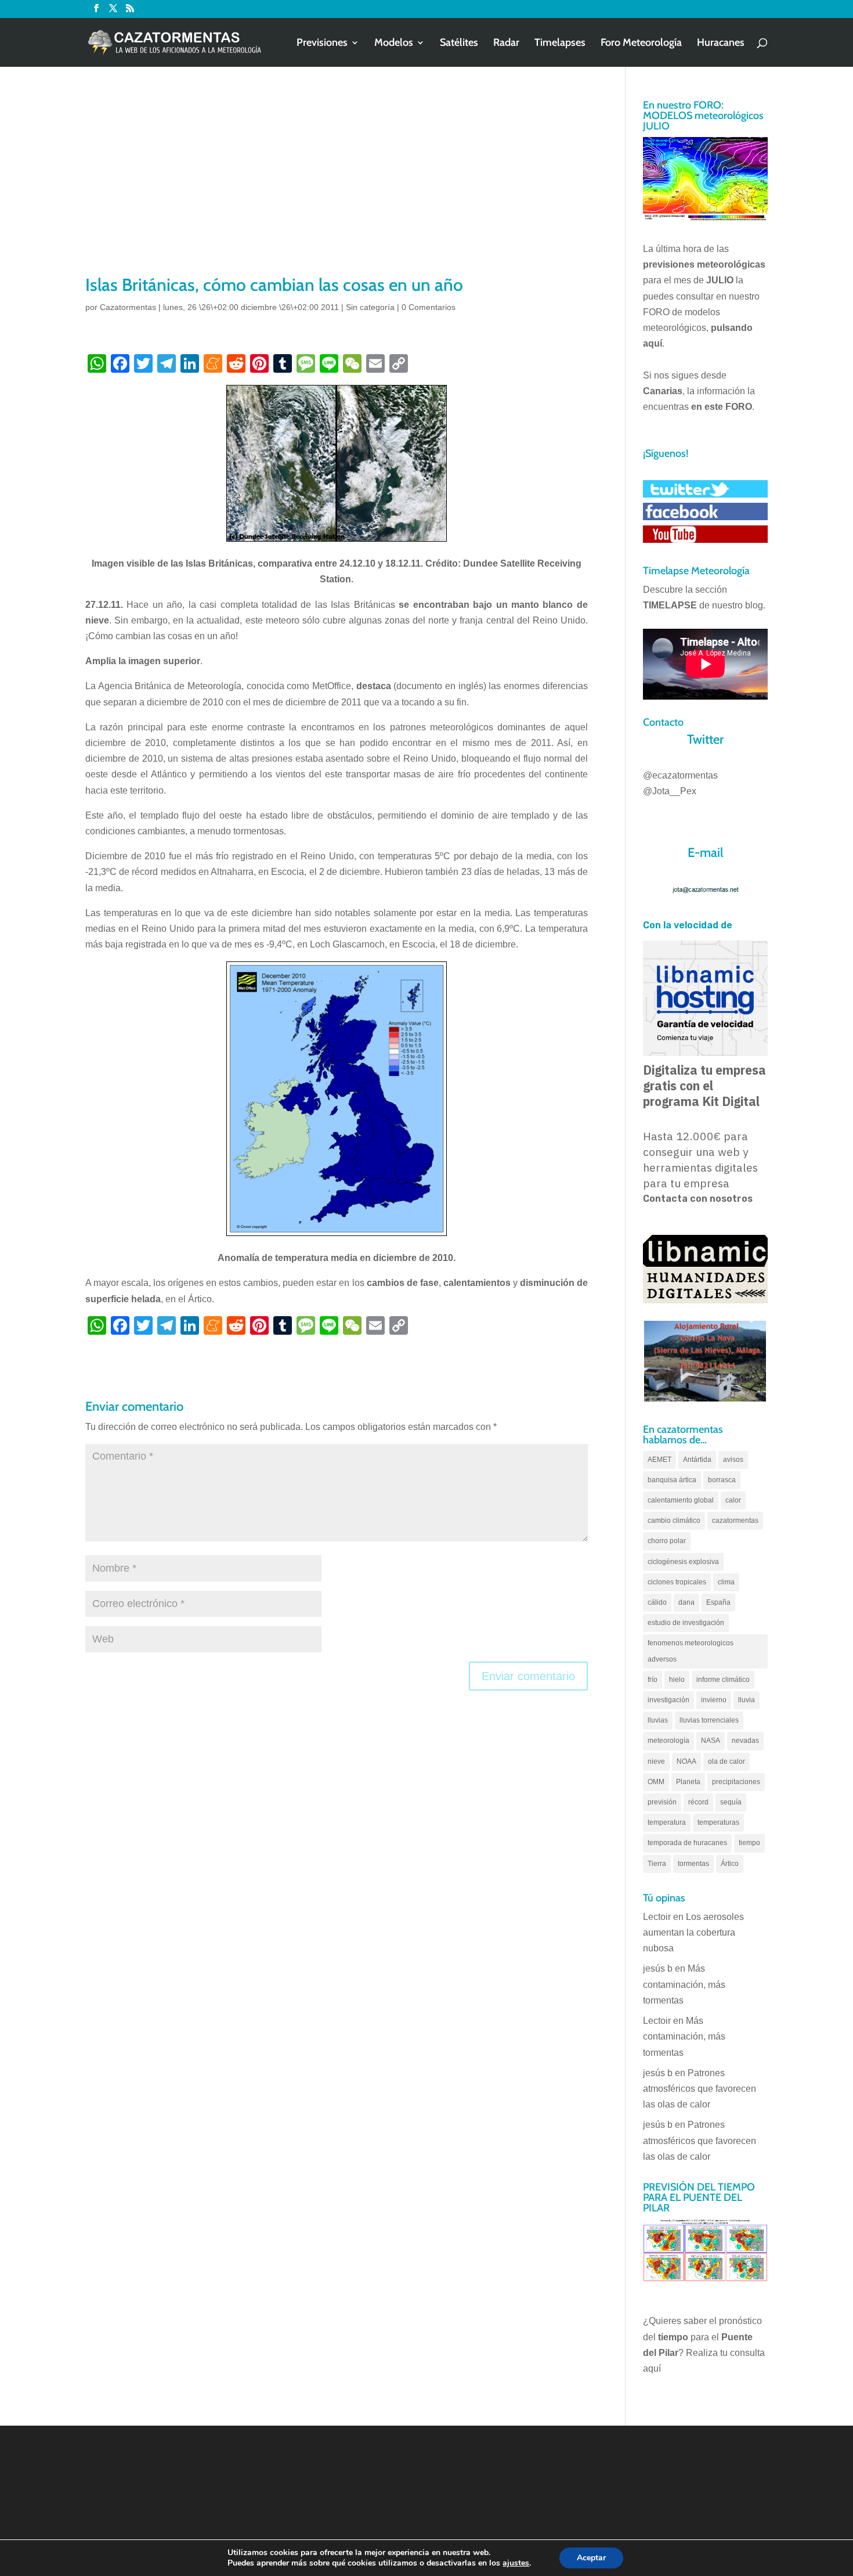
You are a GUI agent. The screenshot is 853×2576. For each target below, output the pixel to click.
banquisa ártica (672, 1480)
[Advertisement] (337, 186)
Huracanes (721, 44)
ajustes (516, 2563)
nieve (656, 1761)
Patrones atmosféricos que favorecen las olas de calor (700, 2089)
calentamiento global (681, 1500)
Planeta (688, 1782)
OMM (656, 1782)
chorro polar (667, 1541)
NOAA (686, 1761)
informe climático (723, 1680)
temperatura (667, 1822)
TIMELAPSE (670, 605)
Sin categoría (370, 307)
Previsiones (322, 44)
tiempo (749, 1843)
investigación (668, 1700)
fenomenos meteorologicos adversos (691, 1651)
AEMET (659, 1460)
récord (698, 1802)
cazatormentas (735, 1521)
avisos (733, 1460)
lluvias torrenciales (709, 1720)
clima (726, 1582)
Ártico (730, 1864)
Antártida (697, 1460)
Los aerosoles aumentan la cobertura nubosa (693, 1932)
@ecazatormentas (680, 775)
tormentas (693, 1864)
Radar (506, 44)
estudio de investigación (686, 1623)
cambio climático (674, 1521)
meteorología (668, 1741)
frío (653, 1680)
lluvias (658, 1720)
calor (733, 1500)
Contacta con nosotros (698, 1199)
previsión (662, 1802)
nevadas (745, 1741)
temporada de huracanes (687, 1843)
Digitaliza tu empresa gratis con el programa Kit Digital (704, 1086)
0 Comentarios (429, 307)
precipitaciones (736, 1782)
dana (686, 1602)
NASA (711, 1741)
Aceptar (591, 2558)
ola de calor (727, 1761)
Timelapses (560, 44)
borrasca (722, 1480)
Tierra (657, 1864)
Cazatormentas (128, 307)
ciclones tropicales (677, 1582)
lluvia (747, 1700)
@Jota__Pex (670, 791)
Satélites (459, 44)
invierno (714, 1700)
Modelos (394, 44)
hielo (677, 1680)
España (718, 1602)
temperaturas (718, 1822)
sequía (731, 1802)
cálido (657, 1602)
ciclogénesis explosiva (683, 1562)
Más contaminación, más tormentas (684, 1984)
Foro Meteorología (641, 44)
